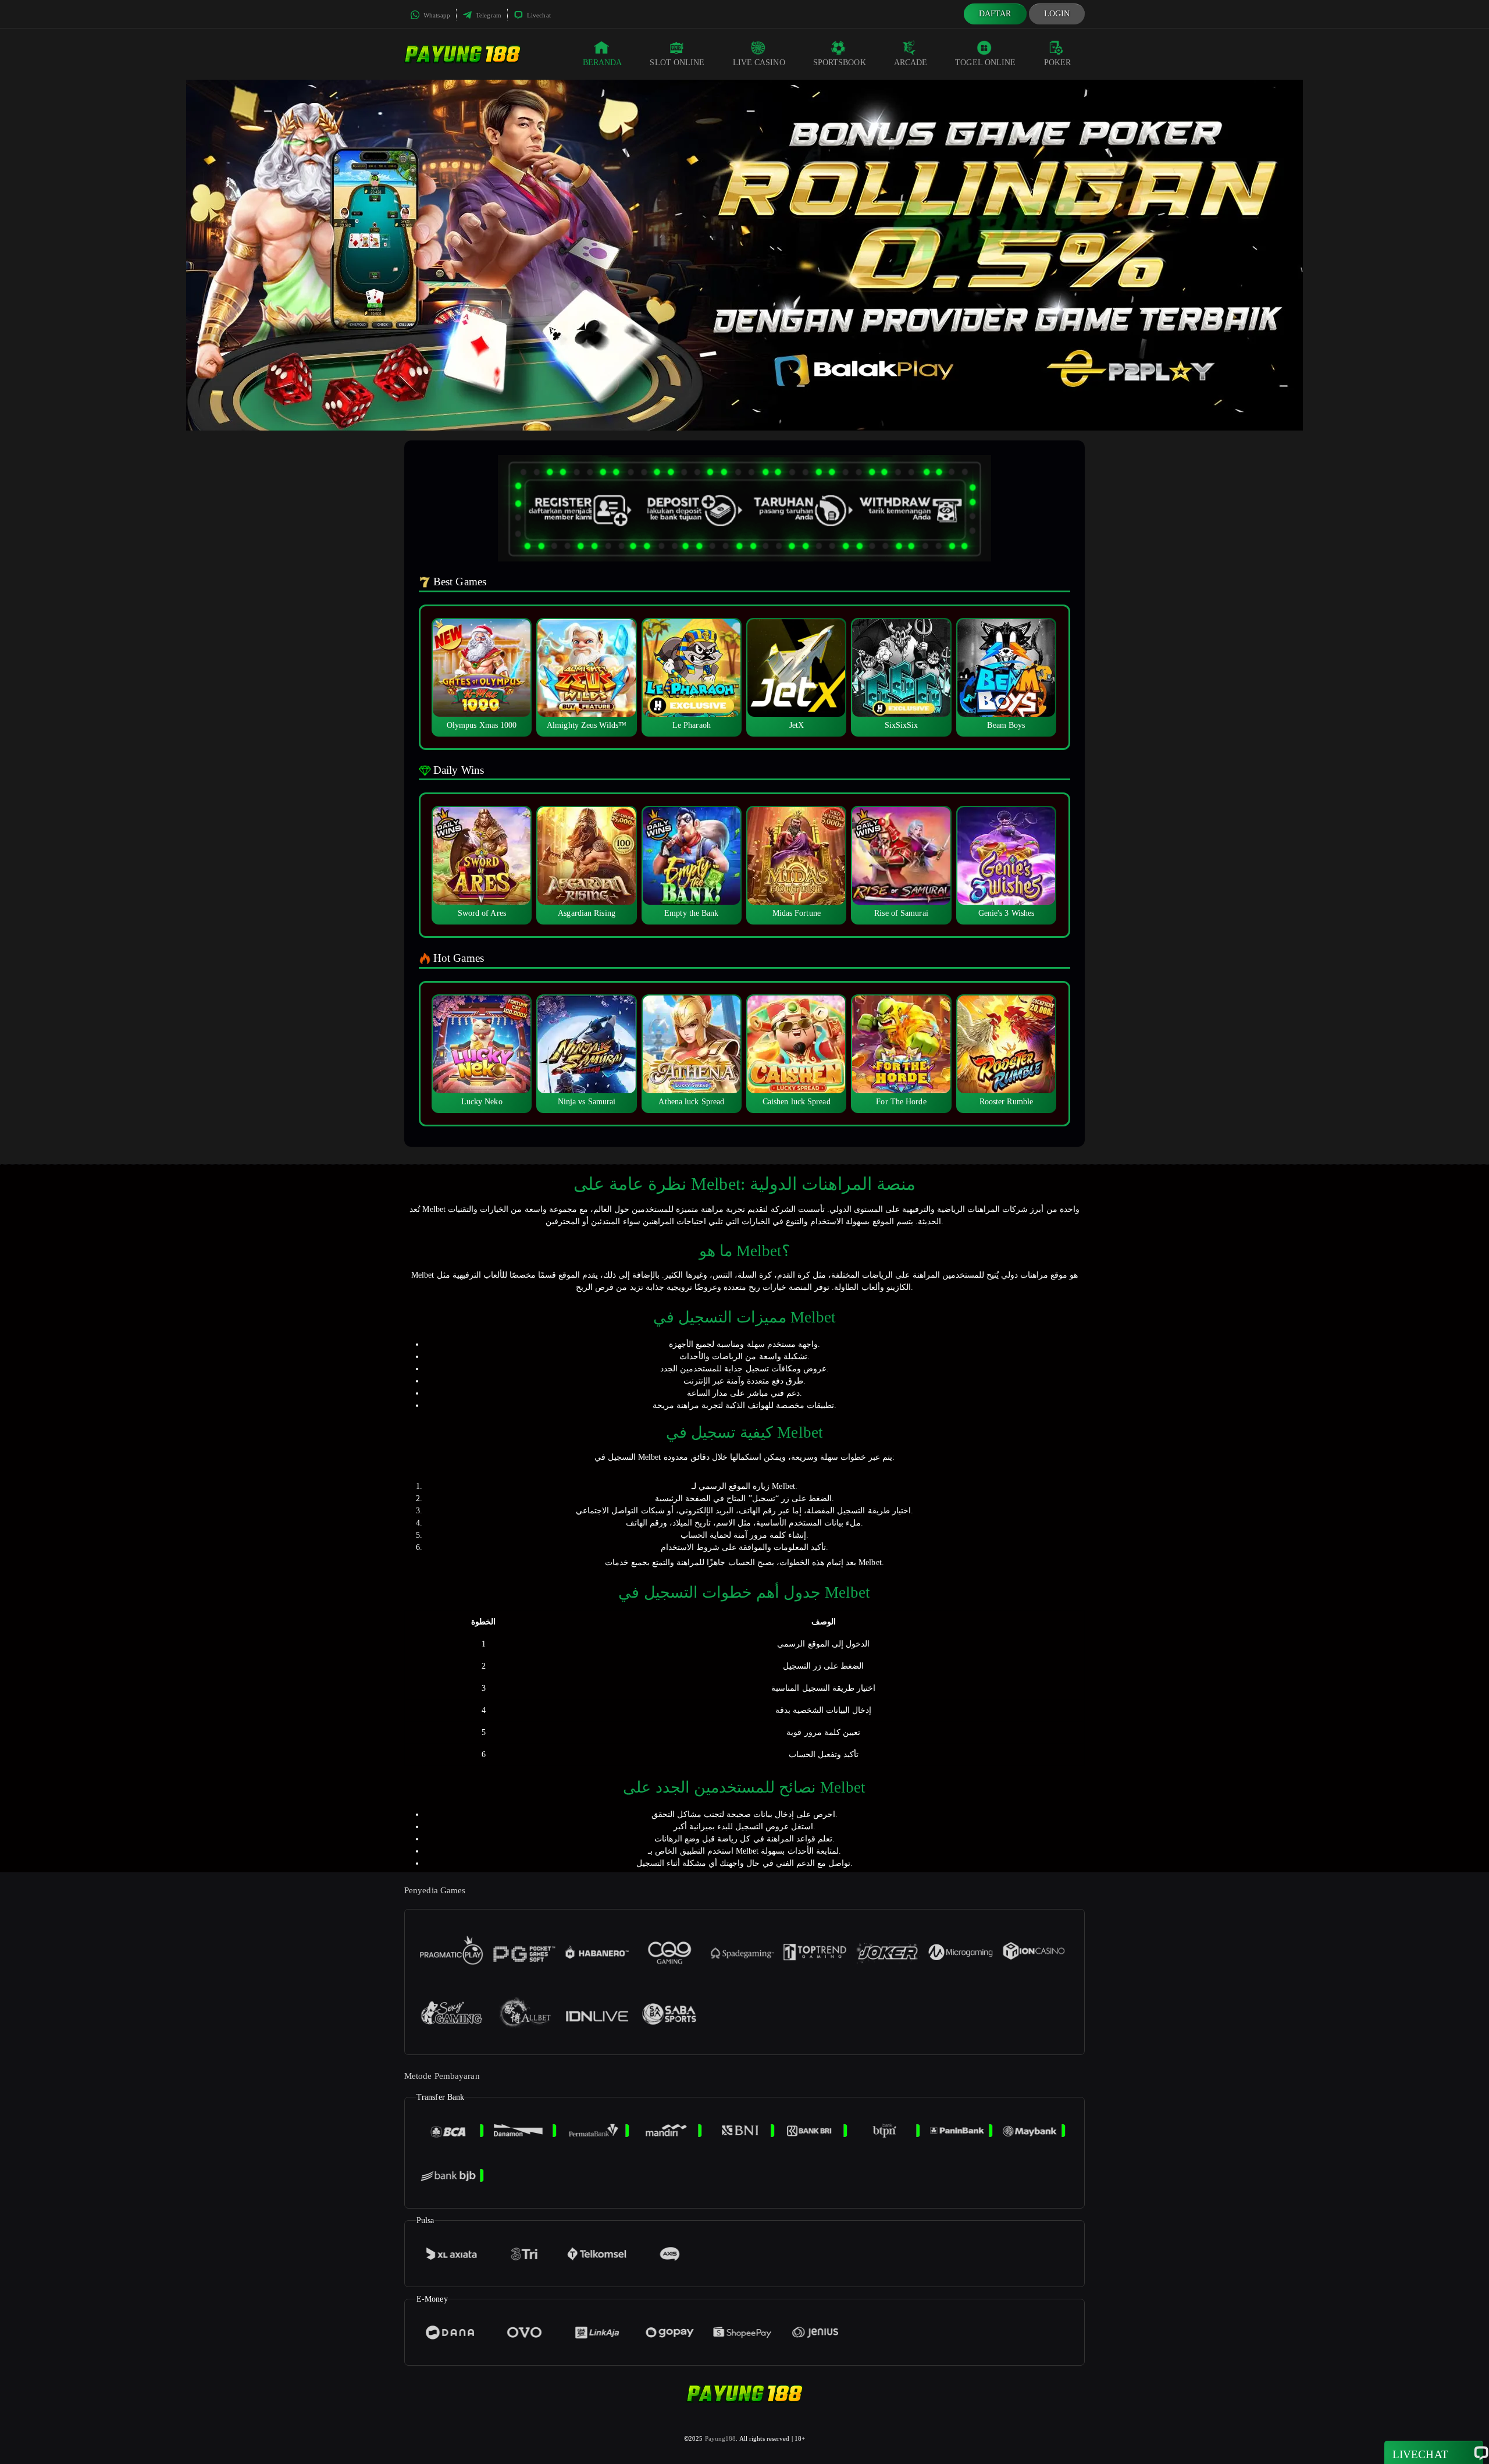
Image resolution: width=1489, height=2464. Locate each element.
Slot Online (677, 63)
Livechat (538, 15)
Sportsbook (840, 63)
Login (1057, 14)
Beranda (603, 63)
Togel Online (985, 63)
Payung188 (721, 2438)
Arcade (911, 63)
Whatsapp (436, 15)
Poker (1058, 63)
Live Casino (759, 63)
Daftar (995, 14)
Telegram (488, 15)
